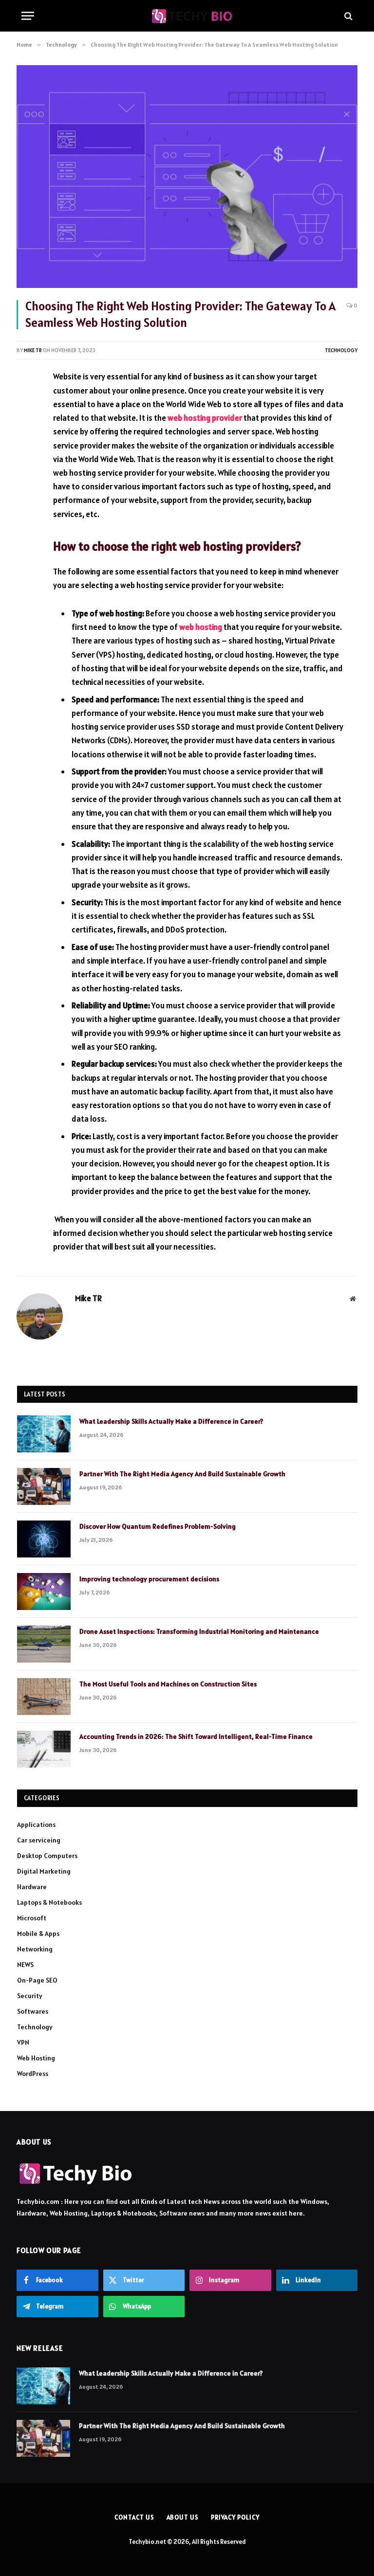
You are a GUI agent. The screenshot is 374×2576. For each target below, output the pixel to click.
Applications (36, 1825)
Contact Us (134, 2517)
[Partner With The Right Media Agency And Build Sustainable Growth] (44, 1486)
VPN (23, 2042)
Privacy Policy (235, 2517)
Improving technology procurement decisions (149, 1579)
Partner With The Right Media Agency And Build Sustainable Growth (182, 1474)
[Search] (347, 16)
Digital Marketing (44, 1871)
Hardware (32, 1887)
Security (30, 1996)
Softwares (33, 2011)
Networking (35, 1949)
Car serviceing (39, 1840)
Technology (341, 350)
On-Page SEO (37, 1980)
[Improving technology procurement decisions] (44, 1592)
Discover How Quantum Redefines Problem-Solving (158, 1526)
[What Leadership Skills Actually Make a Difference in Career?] (44, 1434)
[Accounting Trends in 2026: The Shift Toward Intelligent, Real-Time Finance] (44, 1749)
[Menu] (28, 16)
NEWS (25, 1965)
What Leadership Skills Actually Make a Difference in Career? (171, 1421)
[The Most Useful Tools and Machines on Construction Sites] (44, 1697)
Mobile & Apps (38, 1933)
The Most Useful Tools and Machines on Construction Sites (168, 1684)
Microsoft (32, 1918)
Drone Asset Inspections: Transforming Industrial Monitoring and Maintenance (199, 1631)
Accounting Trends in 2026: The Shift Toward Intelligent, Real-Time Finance (196, 1736)
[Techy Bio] (192, 16)
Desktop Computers (47, 1856)
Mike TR (33, 350)
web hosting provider (206, 418)
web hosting (201, 627)
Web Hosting (36, 2058)
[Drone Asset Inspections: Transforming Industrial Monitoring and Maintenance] (44, 1644)
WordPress (33, 2074)
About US (183, 2517)
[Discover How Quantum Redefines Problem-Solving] (44, 1539)
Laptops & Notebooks (49, 1902)
